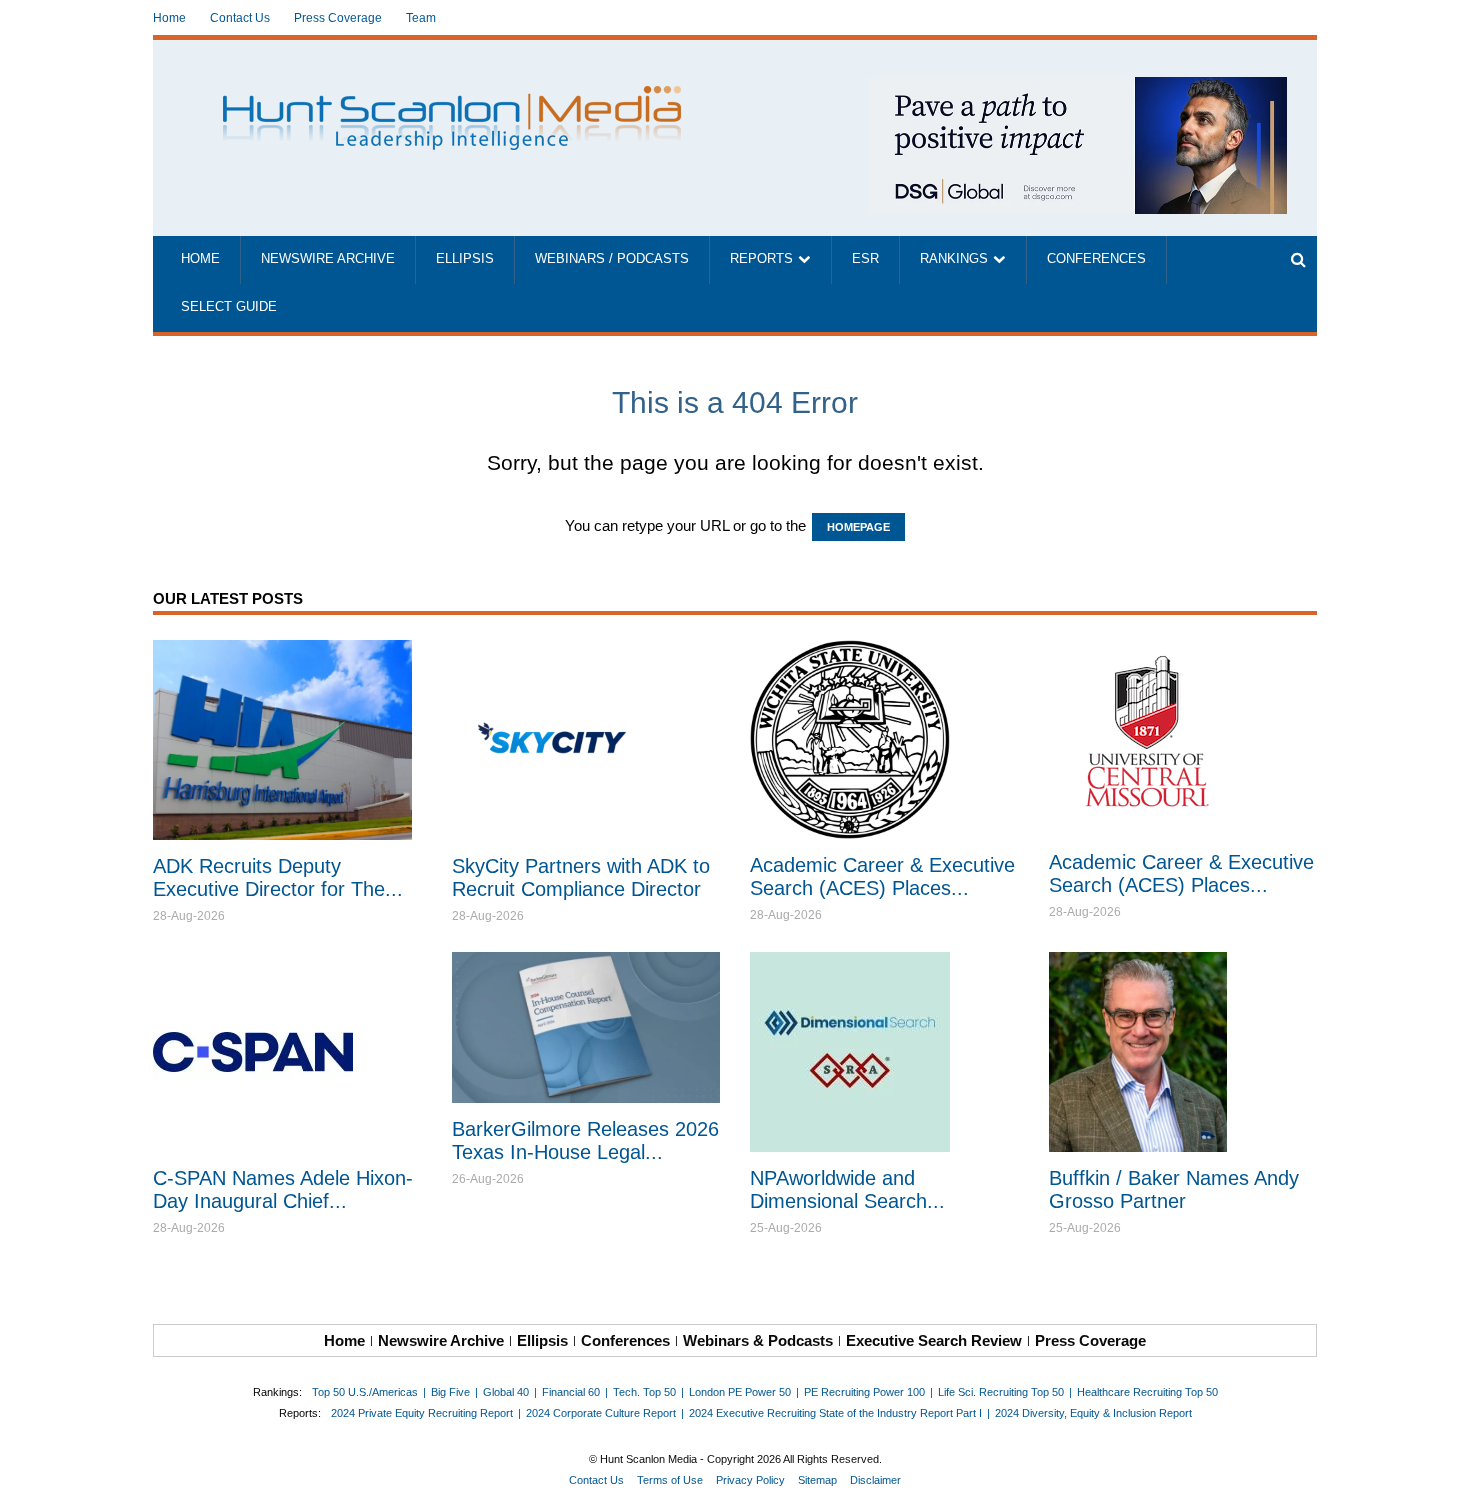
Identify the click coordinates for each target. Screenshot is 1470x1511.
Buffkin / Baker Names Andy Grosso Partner (1174, 1189)
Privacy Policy (750, 1480)
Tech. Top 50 (644, 1392)
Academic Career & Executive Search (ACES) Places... (882, 876)
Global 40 (506, 1392)
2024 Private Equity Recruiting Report (422, 1413)
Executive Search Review (934, 1340)
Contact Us (240, 18)
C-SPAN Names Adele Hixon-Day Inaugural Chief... (283, 1189)
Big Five (450, 1392)
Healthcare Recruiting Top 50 (1147, 1392)
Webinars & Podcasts (758, 1340)
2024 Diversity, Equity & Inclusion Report (1093, 1413)
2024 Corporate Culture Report (601, 1413)
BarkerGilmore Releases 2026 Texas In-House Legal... (585, 1140)
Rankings (954, 259)
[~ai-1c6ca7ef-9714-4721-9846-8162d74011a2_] (1077, 87)
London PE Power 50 (740, 1392)
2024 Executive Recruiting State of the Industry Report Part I (835, 1413)
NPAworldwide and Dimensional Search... (847, 1189)
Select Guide (229, 307)
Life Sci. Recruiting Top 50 (1001, 1392)
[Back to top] (1441, 1482)
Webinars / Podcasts (612, 259)
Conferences (1096, 259)
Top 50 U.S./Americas (365, 1392)
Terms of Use (670, 1480)
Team (421, 18)
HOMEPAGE (858, 527)
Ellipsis (465, 259)
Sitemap (817, 1480)
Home (169, 18)
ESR (865, 259)
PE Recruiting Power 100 (864, 1392)
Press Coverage (338, 18)
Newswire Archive (328, 259)
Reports (761, 259)
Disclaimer (875, 1480)
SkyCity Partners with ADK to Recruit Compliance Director (581, 877)
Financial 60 (571, 1392)
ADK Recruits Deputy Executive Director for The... (278, 877)
